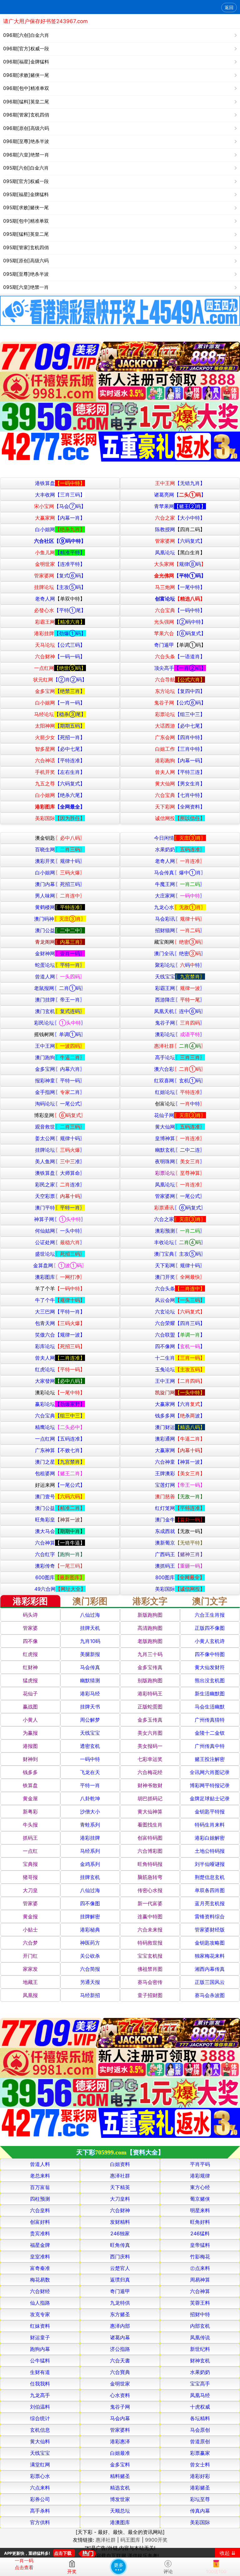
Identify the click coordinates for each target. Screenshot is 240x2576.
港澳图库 (120, 2522)
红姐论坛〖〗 (180, 1092)
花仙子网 (180, 1115)
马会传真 (90, 1667)
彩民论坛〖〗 (60, 1023)
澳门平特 (60, 1208)
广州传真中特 (210, 1746)
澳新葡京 (180, 1543)
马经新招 (90, 1995)
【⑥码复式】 (180, 633)
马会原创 (200, 2430)
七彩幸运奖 (150, 1759)
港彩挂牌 (90, 1838)
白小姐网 (60, 529)
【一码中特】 (180, 610)
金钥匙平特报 (210, 1812)
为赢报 (30, 1733)
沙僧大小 (90, 1812)
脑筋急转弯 (150, 1877)
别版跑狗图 (150, 1680)
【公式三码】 (60, 645)
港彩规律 (200, 2176)
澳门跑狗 (60, 1057)
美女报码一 (150, 1746)
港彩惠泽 (120, 2441)
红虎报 (30, 1654)
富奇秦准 (40, 2268)
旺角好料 (200, 2222)
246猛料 (200, 2233)
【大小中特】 (180, 518)
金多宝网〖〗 (60, 1069)
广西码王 (180, 1554)
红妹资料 (40, 2326)
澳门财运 (180, 1427)
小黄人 (30, 1720)
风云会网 (180, 1300)
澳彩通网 (180, 1439)
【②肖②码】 (60, 680)
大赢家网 (180, 1404)
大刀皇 (30, 1890)
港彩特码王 (150, 1693)
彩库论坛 (60, 1346)
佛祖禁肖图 (150, 1969)
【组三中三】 (180, 714)
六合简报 (90, 1969)
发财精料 (120, 2222)
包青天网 (60, 1323)
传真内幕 (200, 2511)
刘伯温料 (40, 2407)
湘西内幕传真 (210, 1969)
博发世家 (120, 2499)
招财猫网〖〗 (180, 930)
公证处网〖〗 (60, 1242)
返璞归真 (120, 2280)
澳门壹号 (60, 1496)
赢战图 (30, 1707)
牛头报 (30, 1825)
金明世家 (120, 2384)
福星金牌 (40, 2245)
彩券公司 (40, 2499)
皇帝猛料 (200, 2245)
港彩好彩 (200, 2476)
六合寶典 (120, 2372)
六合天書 (120, 2361)
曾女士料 (200, 2465)
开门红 (30, 1956)
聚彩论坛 (180, 965)
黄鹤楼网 (60, 907)
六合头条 (180, 1288)
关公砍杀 (90, 1956)
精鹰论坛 (60, 1427)
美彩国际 (180, 1589)
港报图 (30, 1746)
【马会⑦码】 (60, 506)
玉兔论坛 (180, 1369)
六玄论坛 (180, 1312)
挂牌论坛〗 (60, 1150)
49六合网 (60, 1589)
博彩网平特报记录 (210, 1785)
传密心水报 (150, 1890)
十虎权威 (200, 2407)
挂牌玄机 (90, 1877)
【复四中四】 (180, 691)
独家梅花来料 (210, 1956)
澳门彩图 (90, 1601)
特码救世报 (150, 1943)
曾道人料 (40, 2164)
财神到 (30, 1759)
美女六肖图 (150, 1733)
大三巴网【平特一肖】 (60, 1312)
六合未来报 (150, 1930)
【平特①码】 (180, 576)
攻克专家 (40, 2314)
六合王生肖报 (210, 1615)
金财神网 (60, 953)
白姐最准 (120, 2453)
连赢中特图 (150, 1916)
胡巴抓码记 (150, 1798)
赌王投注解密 (210, 1759)
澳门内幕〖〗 (60, 884)
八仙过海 (90, 1615)
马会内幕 (120, 2418)
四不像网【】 (180, 1346)
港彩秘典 (90, 1930)
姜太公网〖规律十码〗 (60, 1138)
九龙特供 (120, 2303)
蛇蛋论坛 (60, 965)
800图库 (180, 1577)
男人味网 (60, 896)
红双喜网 (180, 1080)
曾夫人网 (60, 1358)
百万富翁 (40, 2187)
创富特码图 (150, 1838)
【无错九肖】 (180, 483)
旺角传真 (120, 2245)
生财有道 (40, 2372)
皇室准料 (40, 2257)
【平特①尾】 (60, 610)
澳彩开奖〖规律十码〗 (60, 861)
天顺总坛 (120, 2511)
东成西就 (180, 1531)
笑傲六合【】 (60, 1335)
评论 (168, 2571)
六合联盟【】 (180, 1335)
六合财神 (120, 2210)
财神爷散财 (150, 1785)
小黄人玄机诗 (210, 1641)
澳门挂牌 (60, 1000)
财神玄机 (200, 2361)
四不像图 (90, 1903)
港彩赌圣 (200, 2488)
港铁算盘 (60, 483)
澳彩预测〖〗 (180, 1231)
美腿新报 (90, 1654)
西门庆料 (120, 2257)
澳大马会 (60, 1531)
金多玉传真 (150, 1720)
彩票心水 (40, 2476)
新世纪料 (200, 2349)
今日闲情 (180, 838)
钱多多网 (180, 1416)
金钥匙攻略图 (210, 1943)
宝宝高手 (200, 2384)
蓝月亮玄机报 (210, 1903)
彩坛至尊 (200, 2499)
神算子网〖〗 (60, 1219)
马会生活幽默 (210, 1707)
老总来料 (40, 2176)
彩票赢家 (200, 2453)
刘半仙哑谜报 (210, 1864)
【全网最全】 (60, 807)
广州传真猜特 (210, 1720)
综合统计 (40, 2418)
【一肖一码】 (60, 703)
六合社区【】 (60, 541)
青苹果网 (180, 506)
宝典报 (30, 1864)
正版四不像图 (210, 1628)
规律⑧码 (180, 564)
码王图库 (130, 2540)
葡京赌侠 (200, 2199)
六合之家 (180, 1219)
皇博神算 (180, 1138)
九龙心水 (180, 907)
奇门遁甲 (180, 645)
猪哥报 (30, 1877)
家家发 (30, 1969)
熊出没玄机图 (210, 1680)
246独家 (120, 2233)
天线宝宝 (180, 977)
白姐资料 (120, 2164)
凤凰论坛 (180, 552)
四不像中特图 (210, 1654)
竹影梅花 (200, 2257)
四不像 (30, 1641)
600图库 (60, 1577)
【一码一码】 (60, 656)
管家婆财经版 (210, 1930)
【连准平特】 (60, 564)
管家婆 (30, 1628)
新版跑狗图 (150, 1615)
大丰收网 (60, 495)
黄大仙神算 (150, 1812)
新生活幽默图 (210, 1693)
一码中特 (90, 1759)
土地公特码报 (210, 1851)
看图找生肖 (150, 1825)
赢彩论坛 (60, 1404)
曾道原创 (200, 2441)
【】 (180, 495)
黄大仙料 (40, 2441)
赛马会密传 (150, 1982)
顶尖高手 (180, 668)
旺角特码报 (150, 1864)
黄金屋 (30, 1798)
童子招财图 (150, 1995)
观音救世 (60, 1127)
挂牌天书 (90, 1707)
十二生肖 (180, 1358)
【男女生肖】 (180, 784)
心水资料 (120, 2395)
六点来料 (40, 2488)
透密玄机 (90, 1746)
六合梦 (30, 1943)
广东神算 (60, 1450)
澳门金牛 (180, 1520)
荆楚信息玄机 (210, 1877)
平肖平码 (200, 2164)
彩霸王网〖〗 (180, 988)
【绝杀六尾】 (60, 795)
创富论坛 (180, 599)
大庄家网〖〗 (180, 896)
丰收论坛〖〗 (180, 1242)
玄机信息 (40, 2430)
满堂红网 (40, 2465)
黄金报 (30, 1916)
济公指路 (120, 2349)
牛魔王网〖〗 (180, 884)
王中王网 (60, 1046)
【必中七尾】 (180, 726)
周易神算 (200, 2280)
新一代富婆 (150, 1903)
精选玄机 (120, 2488)
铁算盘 (30, 1785)
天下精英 (120, 2187)
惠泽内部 (120, 2326)
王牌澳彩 (180, 1473)
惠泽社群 (120, 2176)
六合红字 (60, 1554)
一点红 (30, 1851)
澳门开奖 (180, 1277)
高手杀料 (40, 2511)
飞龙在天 (90, 1772)
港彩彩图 (30, 1601)
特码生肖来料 (210, 1825)
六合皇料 (40, 2210)
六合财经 (40, 2291)
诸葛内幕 (120, 2337)
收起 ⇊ (227, 2553)
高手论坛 (180, 1057)
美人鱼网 (60, 1161)
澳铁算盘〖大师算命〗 (60, 1173)
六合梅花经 (150, 1772)
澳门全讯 (180, 953)
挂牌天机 (90, 1628)
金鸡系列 (90, 1864)
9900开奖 (156, 2540)
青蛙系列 (90, 1825)
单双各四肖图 (210, 1890)
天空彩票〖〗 (60, 1196)
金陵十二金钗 (210, 1733)
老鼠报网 (60, 988)
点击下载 (63, 2553)
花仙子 (30, 1693)
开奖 (72, 2571)
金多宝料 (120, 2465)
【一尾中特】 (180, 587)
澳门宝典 (180, 1254)
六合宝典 (60, 1416)
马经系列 (90, 1851)
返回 (229, 7)
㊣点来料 (200, 2268)
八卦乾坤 (90, 1798)
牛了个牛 (60, 1300)
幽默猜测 (90, 1680)
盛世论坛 (60, 1254)
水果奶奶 (180, 849)
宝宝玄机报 (150, 1956)
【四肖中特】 (180, 737)
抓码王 (30, 1838)
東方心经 (200, 2187)
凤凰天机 (180, 1011)
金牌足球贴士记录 (210, 1798)
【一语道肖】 (180, 656)
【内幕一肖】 (60, 518)
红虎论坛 (60, 1369)
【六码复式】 (180, 541)
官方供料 (40, 2522)
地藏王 (30, 1982)
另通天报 (90, 1982)
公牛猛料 (40, 2361)
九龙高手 (40, 2395)
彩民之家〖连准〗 (60, 1184)
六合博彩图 (150, 1851)
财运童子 (40, 2337)
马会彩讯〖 (180, 919)
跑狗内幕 (40, 2349)
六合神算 (60, 1543)
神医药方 (90, 1943)
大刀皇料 (120, 2199)
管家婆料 (120, 2430)
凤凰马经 (200, 2395)
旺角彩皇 (60, 1520)
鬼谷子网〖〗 (180, 1023)
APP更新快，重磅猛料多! (27, 2553)
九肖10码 (90, 1641)
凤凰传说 (200, 2337)
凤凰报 (30, 1995)
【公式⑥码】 (180, 703)
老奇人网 (60, 599)
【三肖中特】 (180, 749)
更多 (118, 2567)
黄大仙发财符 (210, 1667)
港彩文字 (150, 1601)
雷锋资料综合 (210, 1916)
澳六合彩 (180, 1069)
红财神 (30, 1667)
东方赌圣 (120, 2314)
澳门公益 (60, 930)
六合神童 (180, 1462)
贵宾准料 (40, 2233)
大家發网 (60, 1381)
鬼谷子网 (120, 2407)
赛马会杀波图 (210, 1995)
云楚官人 (120, 2268)
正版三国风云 (210, 1982)
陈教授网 (180, 529)
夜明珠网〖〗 (180, 1161)
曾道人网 (60, 977)
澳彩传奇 (60, 1566)
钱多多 (30, 1772)
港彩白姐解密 (210, 1838)
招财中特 (200, 2314)
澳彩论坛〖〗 (180, 1034)
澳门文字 (210, 1601)
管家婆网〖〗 (180, 1196)
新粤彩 (30, 1812)
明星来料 (200, 2210)
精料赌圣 (120, 2476)
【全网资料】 (180, 807)
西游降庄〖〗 (180, 1000)
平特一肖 (90, 1785)
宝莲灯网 (180, 1485)
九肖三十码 (150, 1654)
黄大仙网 (180, 1127)
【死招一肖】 (60, 737)
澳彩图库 (60, 1277)
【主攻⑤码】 (60, 587)
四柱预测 (40, 2199)
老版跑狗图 (150, 1641)
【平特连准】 (60, 760)
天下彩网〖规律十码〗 (180, 1265)
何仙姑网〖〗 (60, 1231)
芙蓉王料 (200, 2303)
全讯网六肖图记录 (210, 1772)
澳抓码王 (180, 1566)
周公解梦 (90, 1720)
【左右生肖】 (60, 772)
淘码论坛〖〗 (60, 1104)
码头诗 (30, 1615)
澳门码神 (60, 919)
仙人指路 (40, 2303)
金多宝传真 (150, 1667)
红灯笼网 (180, 1508)
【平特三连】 (180, 772)
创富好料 (40, 2222)
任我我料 (40, 2384)
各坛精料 (200, 2418)
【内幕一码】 (180, 760)
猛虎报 (30, 1680)
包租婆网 (60, 1473)
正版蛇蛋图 (150, 1707)
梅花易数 (40, 2280)
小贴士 (30, 1930)
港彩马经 (90, 1693)
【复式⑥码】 (60, 576)
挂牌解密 (90, 1916)
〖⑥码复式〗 (180, 1208)
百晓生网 (60, 849)
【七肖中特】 (180, 795)
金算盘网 (60, 1265)
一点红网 (60, 1439)
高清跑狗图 (150, 1628)
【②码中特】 (180, 622)
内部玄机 (200, 2326)
